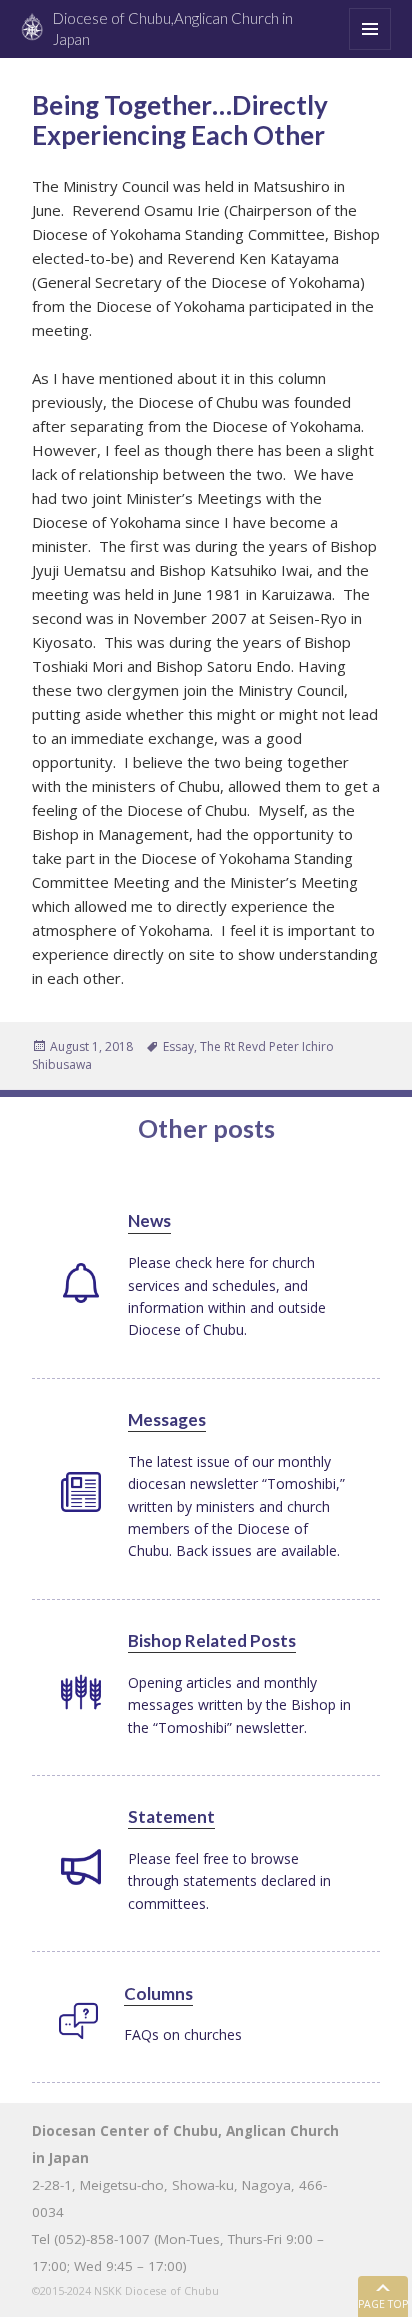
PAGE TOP (383, 2304)
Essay (178, 1046)
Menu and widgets (370, 49)
